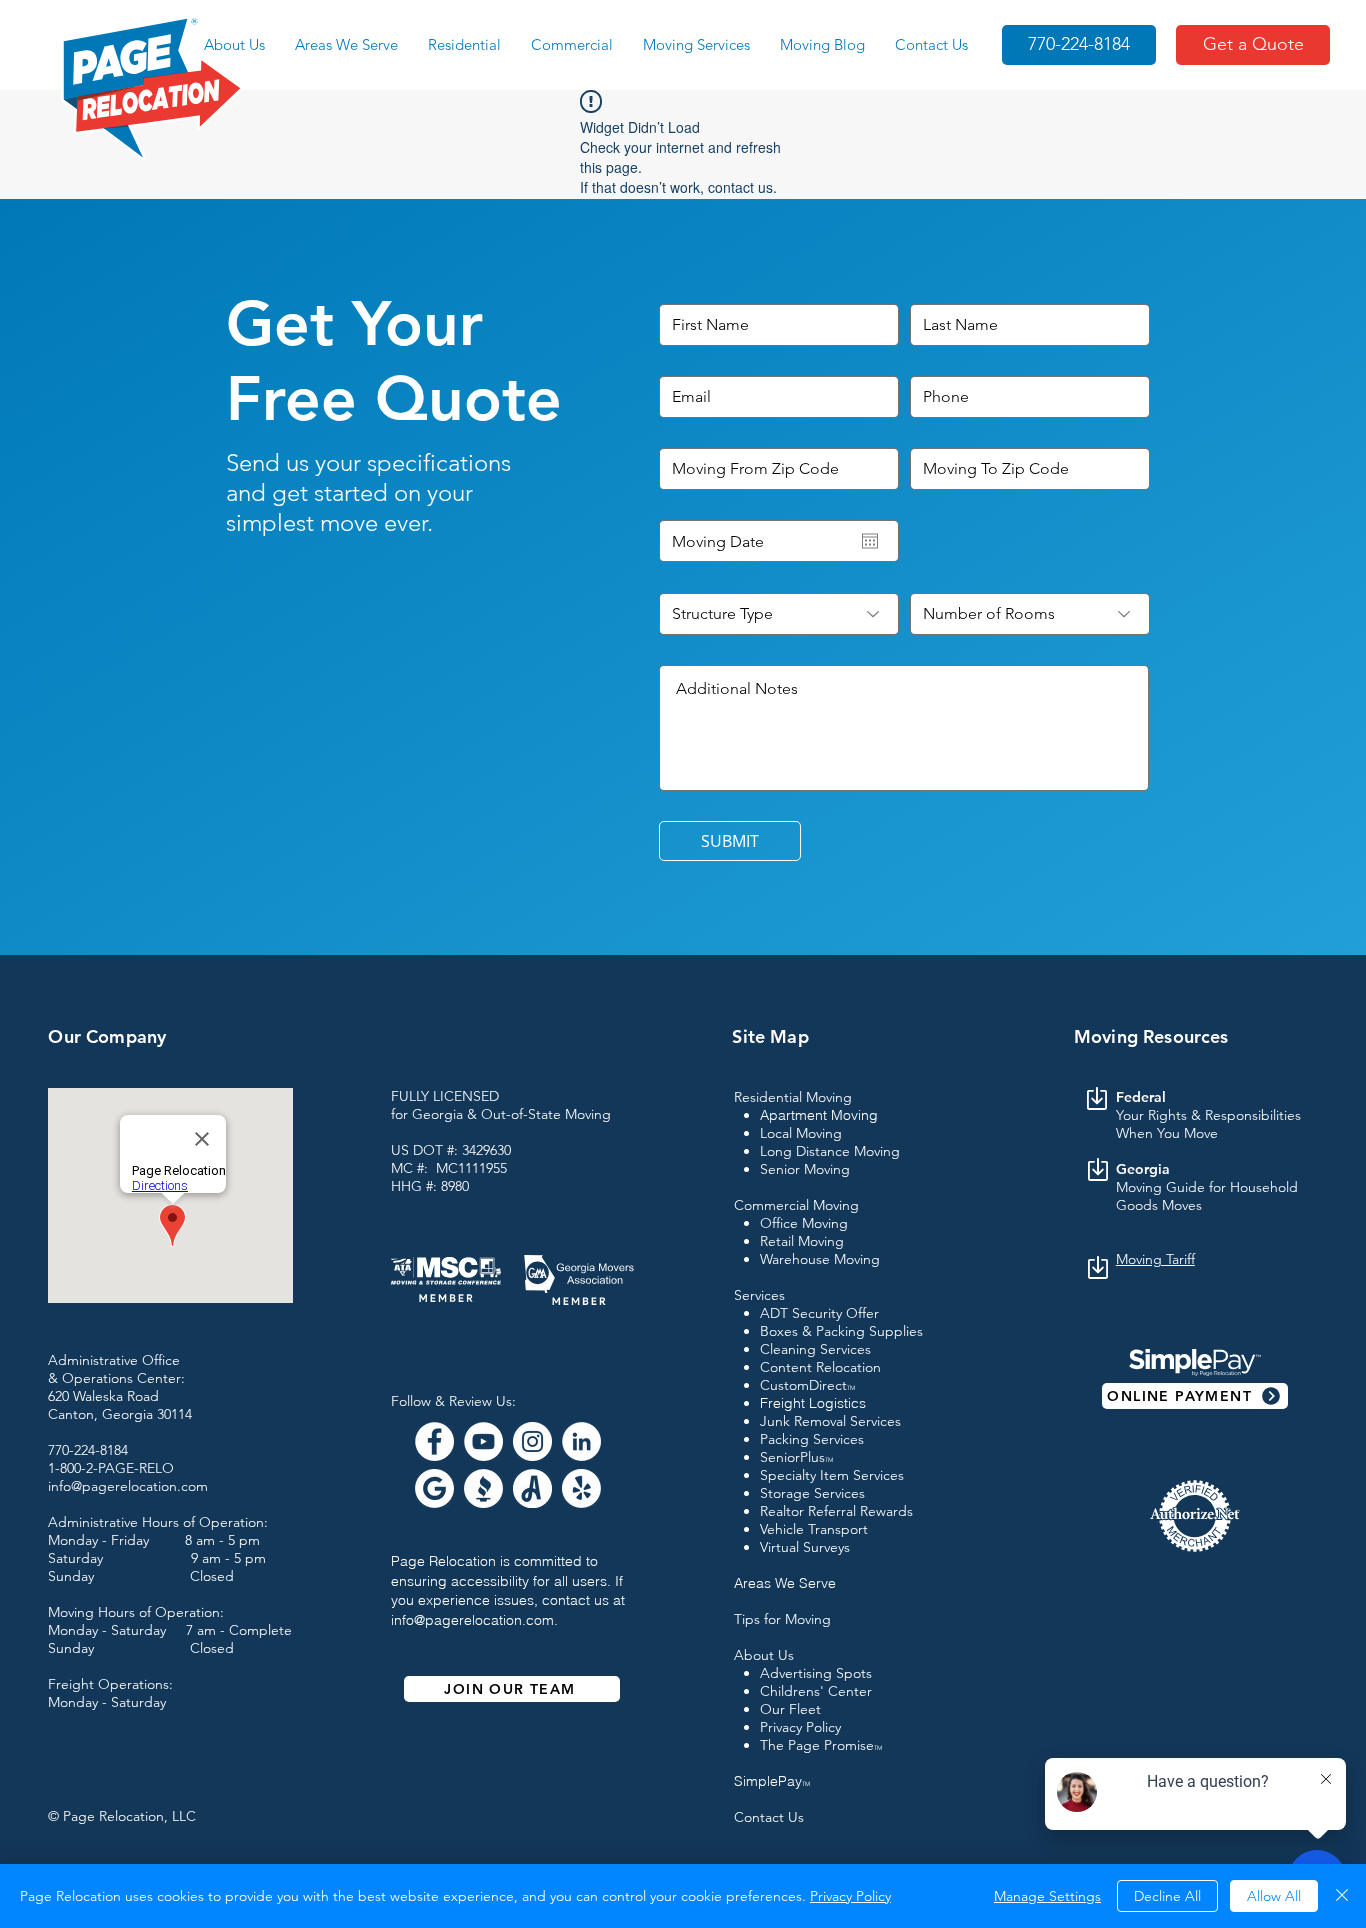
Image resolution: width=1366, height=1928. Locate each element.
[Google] (434, 1488)
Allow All (1274, 1896)
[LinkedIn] (581, 1441)
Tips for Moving (782, 1619)
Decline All (1167, 1896)
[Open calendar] (870, 541)
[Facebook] (434, 1441)
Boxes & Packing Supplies (841, 1331)
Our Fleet (790, 1709)
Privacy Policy (800, 1727)
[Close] (1342, 1896)
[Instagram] (532, 1441)
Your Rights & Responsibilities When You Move (1208, 1124)
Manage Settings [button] (1047, 1896)
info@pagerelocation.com (472, 1620)
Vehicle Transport (814, 1529)
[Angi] (532, 1488)
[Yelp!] (581, 1488)
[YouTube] (483, 1441)
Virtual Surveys (805, 1547)
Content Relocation (820, 1367)
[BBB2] (483, 1488)
